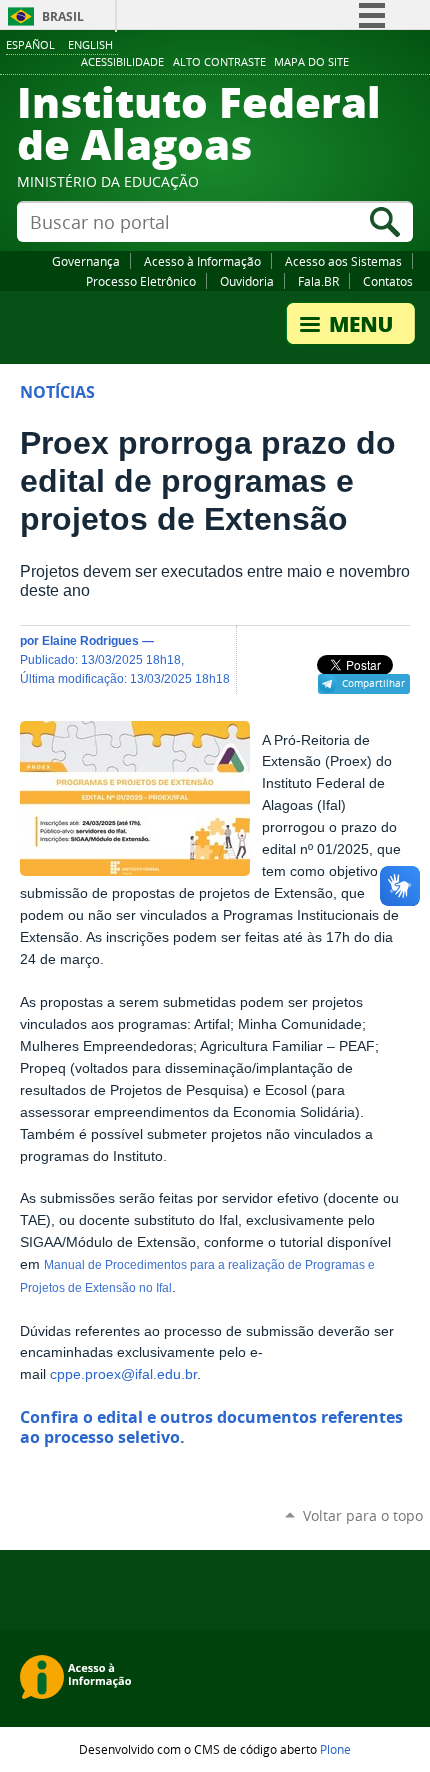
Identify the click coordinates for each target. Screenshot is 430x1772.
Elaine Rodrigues (90, 640)
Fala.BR (318, 281)
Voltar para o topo (363, 1515)
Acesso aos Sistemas (343, 261)
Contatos (388, 281)
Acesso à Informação (202, 261)
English (90, 44)
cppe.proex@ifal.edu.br (123, 1374)
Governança (86, 261)
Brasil (63, 16)
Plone (335, 1749)
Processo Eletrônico (141, 281)
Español (30, 44)
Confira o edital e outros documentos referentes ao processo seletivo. (211, 1427)
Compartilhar (373, 683)
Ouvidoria (247, 281)
